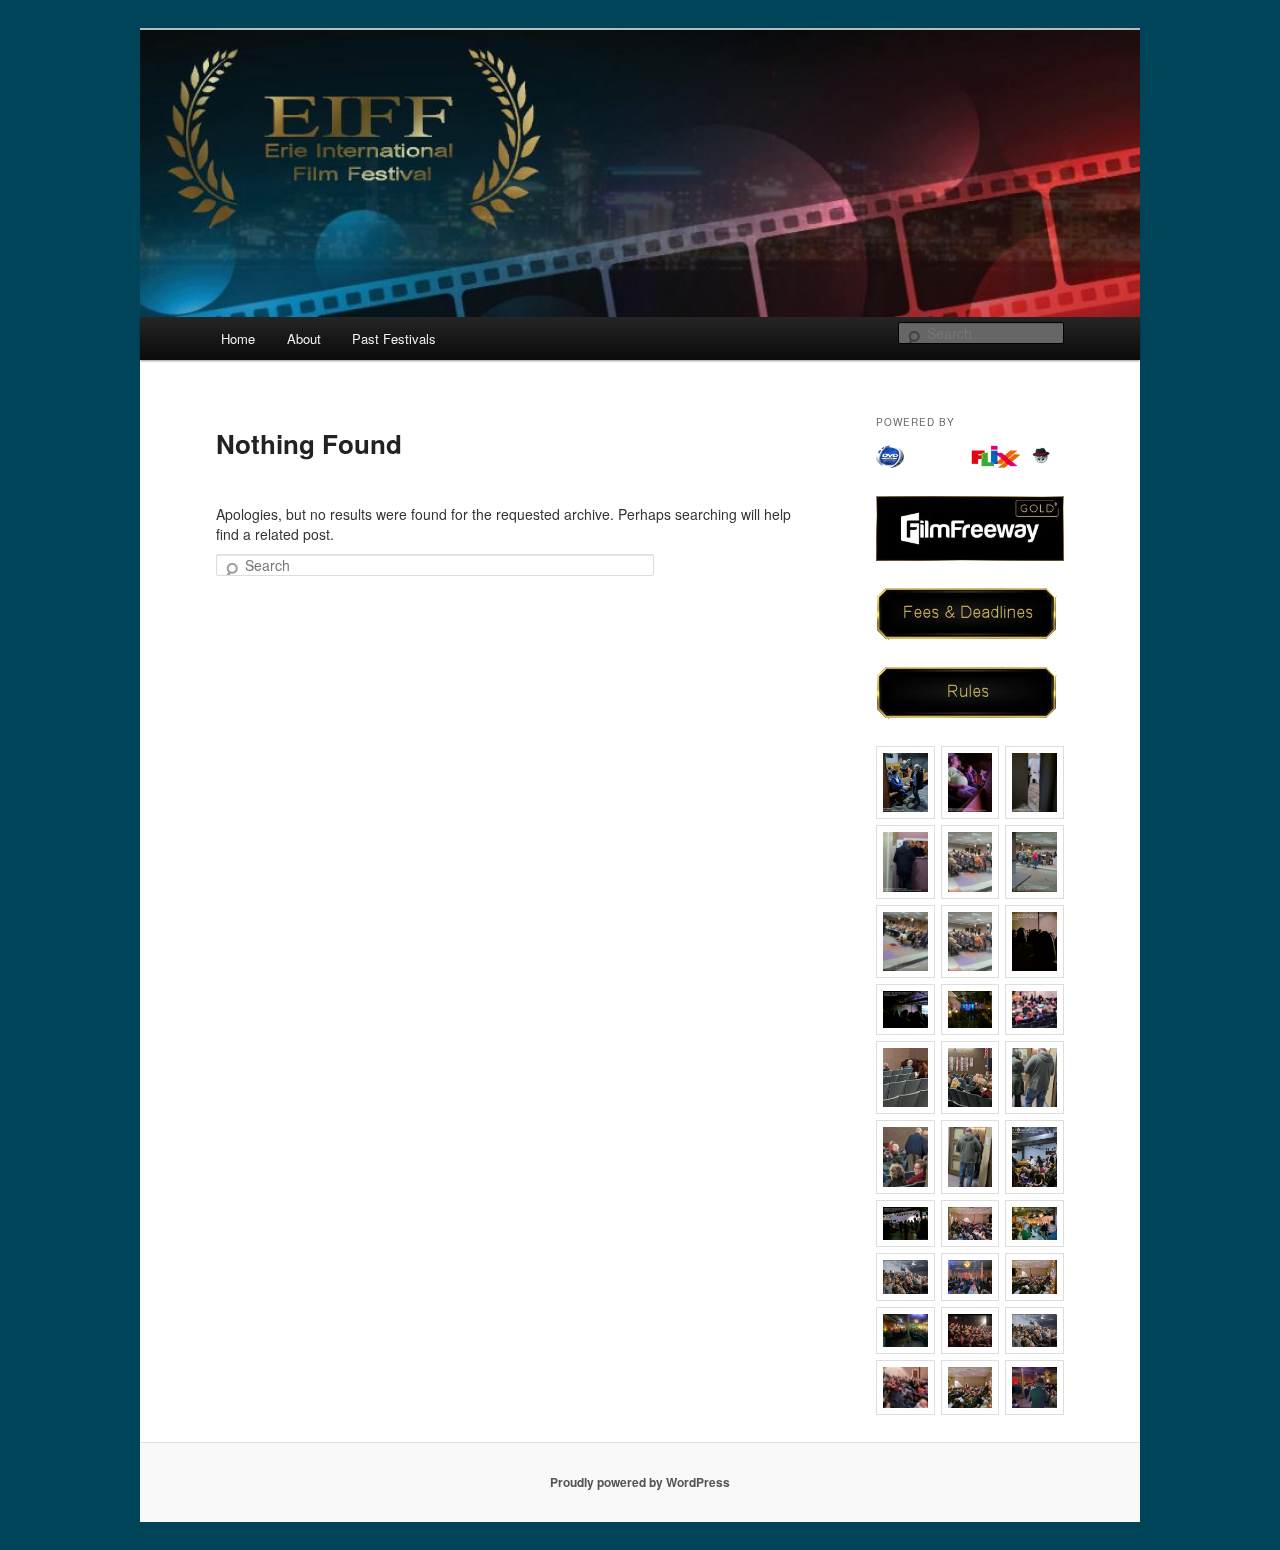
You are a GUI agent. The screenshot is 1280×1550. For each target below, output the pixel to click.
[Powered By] (970, 456)
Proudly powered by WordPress (640, 1482)
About (304, 338)
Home (238, 338)
